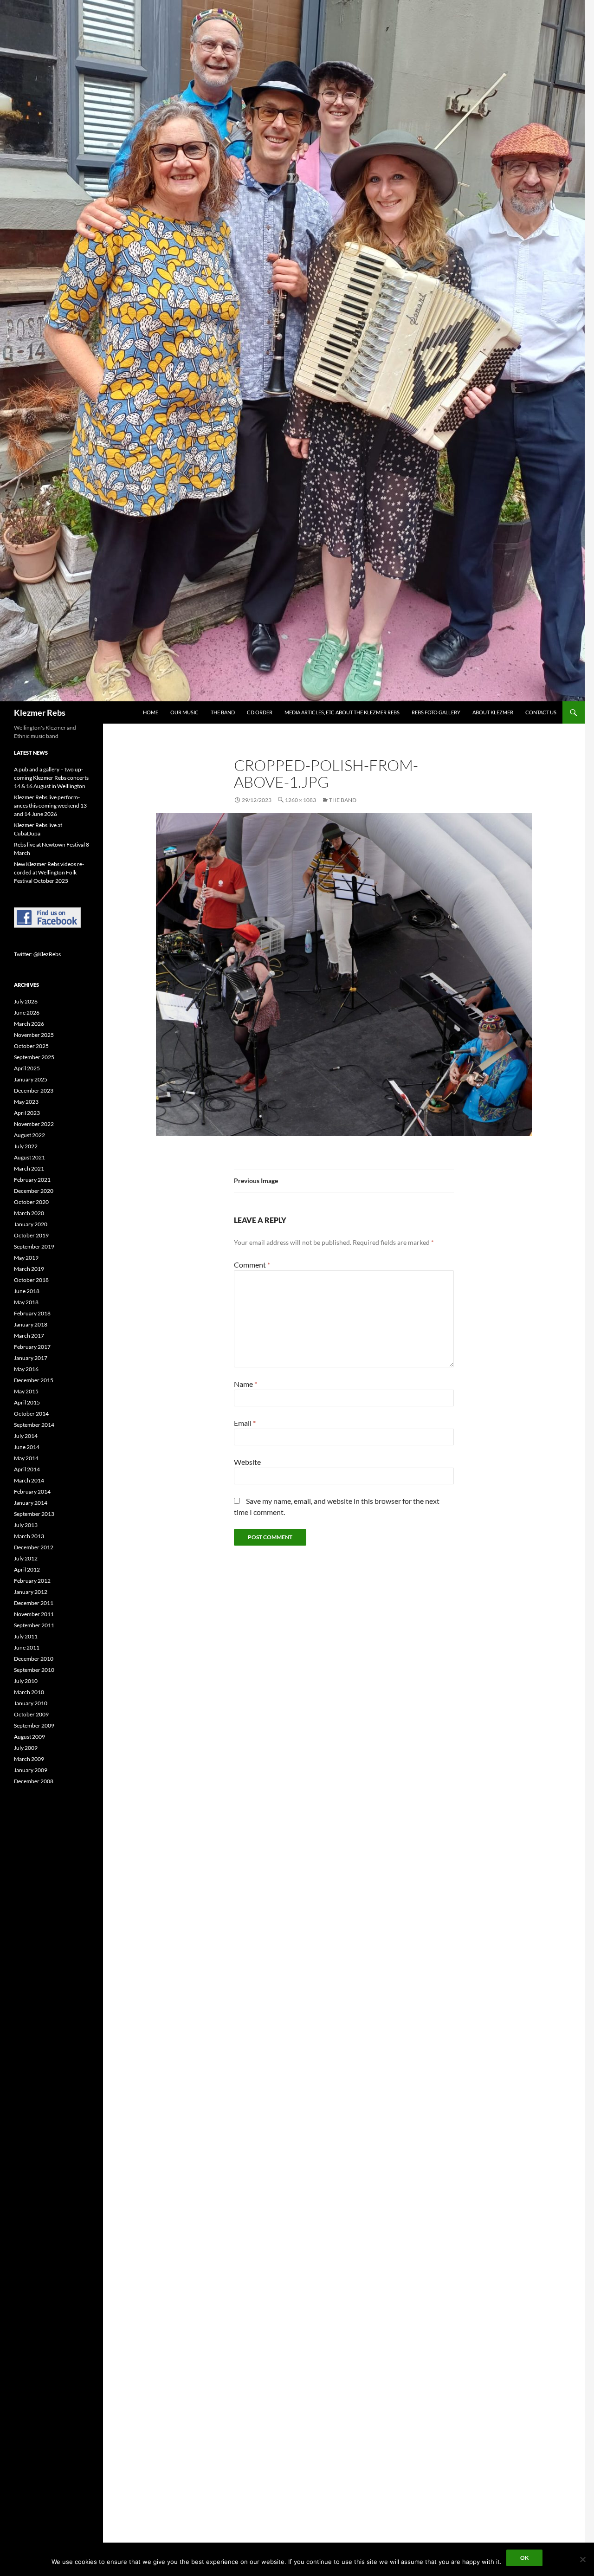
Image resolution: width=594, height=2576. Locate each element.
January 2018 (31, 1324)
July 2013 (26, 1525)
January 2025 (31, 1079)
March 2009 (29, 1759)
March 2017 (29, 1336)
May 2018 (26, 1302)
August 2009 (29, 1737)
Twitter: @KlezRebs (37, 954)
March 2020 (29, 1213)
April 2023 (27, 1113)
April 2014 (27, 1469)
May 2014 (26, 1458)
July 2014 (26, 1436)
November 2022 (34, 1124)
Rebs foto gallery (436, 712)
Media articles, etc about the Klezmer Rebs (342, 712)
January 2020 (31, 1224)
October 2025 (31, 1046)
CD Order (260, 712)
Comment (252, 1265)
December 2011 (34, 1603)
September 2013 (34, 1514)
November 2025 (34, 1035)
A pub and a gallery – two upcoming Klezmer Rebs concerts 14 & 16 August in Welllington (51, 778)
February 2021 (32, 1180)
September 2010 (34, 1670)
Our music (184, 712)
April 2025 (27, 1068)
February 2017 (32, 1347)
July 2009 (26, 1748)
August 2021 (29, 1157)
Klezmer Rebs (40, 712)
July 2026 (26, 1001)
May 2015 (26, 1391)
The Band (223, 712)
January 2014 (31, 1503)
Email (245, 1423)
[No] (582, 2559)
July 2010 (26, 1681)
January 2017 (31, 1358)
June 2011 (27, 1647)
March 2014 (29, 1480)
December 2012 (34, 1547)
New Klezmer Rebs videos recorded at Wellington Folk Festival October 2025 (49, 872)
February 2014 (32, 1492)
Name (245, 1384)
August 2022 (29, 1135)
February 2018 (32, 1313)
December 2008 (34, 1781)
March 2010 (29, 1692)
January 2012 (31, 1592)
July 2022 (26, 1146)
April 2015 (27, 1402)
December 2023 (34, 1091)
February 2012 (32, 1581)
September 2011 (34, 1625)
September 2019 (34, 1246)
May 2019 (26, 1258)
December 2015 (34, 1380)
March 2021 (29, 1168)
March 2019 (29, 1269)
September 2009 (34, 1725)
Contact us (541, 712)
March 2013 (29, 1536)
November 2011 (34, 1614)
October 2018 (31, 1280)
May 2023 (26, 1102)
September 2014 (34, 1425)
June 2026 (27, 1013)
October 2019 (31, 1235)
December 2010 (34, 1659)
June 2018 (27, 1291)
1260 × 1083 (300, 800)
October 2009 (31, 1714)
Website (247, 1462)
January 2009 (31, 1770)
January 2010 (31, 1703)
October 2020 (31, 1202)
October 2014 (31, 1414)
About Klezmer (493, 712)
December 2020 (34, 1191)
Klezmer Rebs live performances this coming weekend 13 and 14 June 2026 (50, 806)
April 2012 (27, 1570)
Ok (524, 2558)
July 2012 (26, 1558)
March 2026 (29, 1024)
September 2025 (34, 1057)
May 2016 (26, 1369)
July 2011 (26, 1636)
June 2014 (27, 1447)
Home (151, 712)
